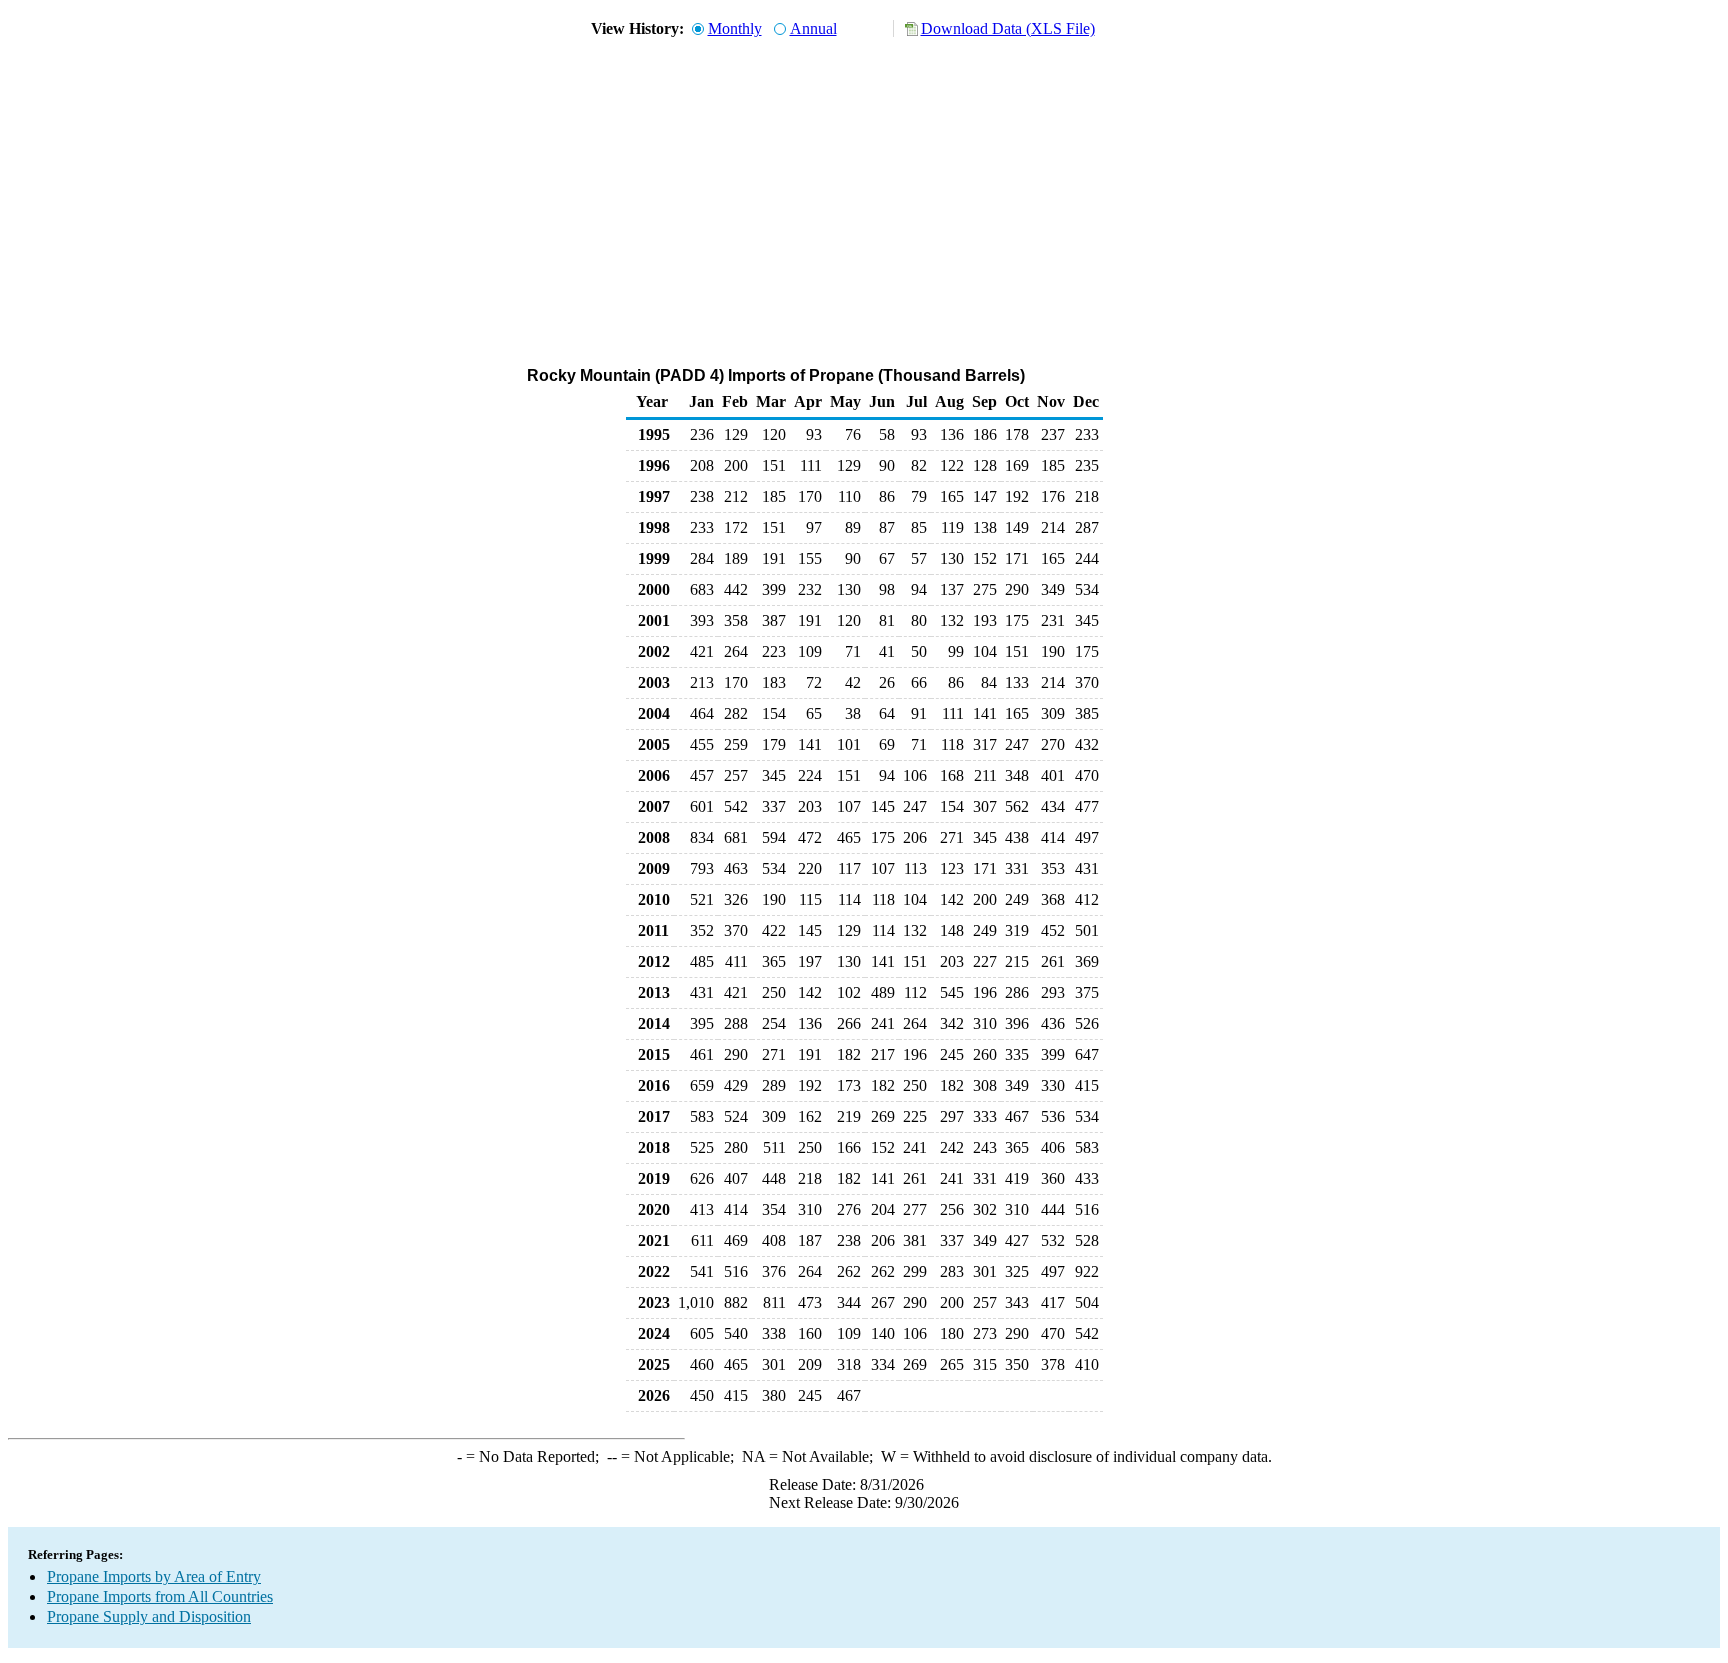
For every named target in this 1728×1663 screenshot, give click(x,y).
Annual (813, 28)
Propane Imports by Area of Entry (154, 1576)
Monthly (735, 28)
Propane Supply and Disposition (149, 1616)
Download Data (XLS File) (1008, 28)
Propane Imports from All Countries (160, 1596)
